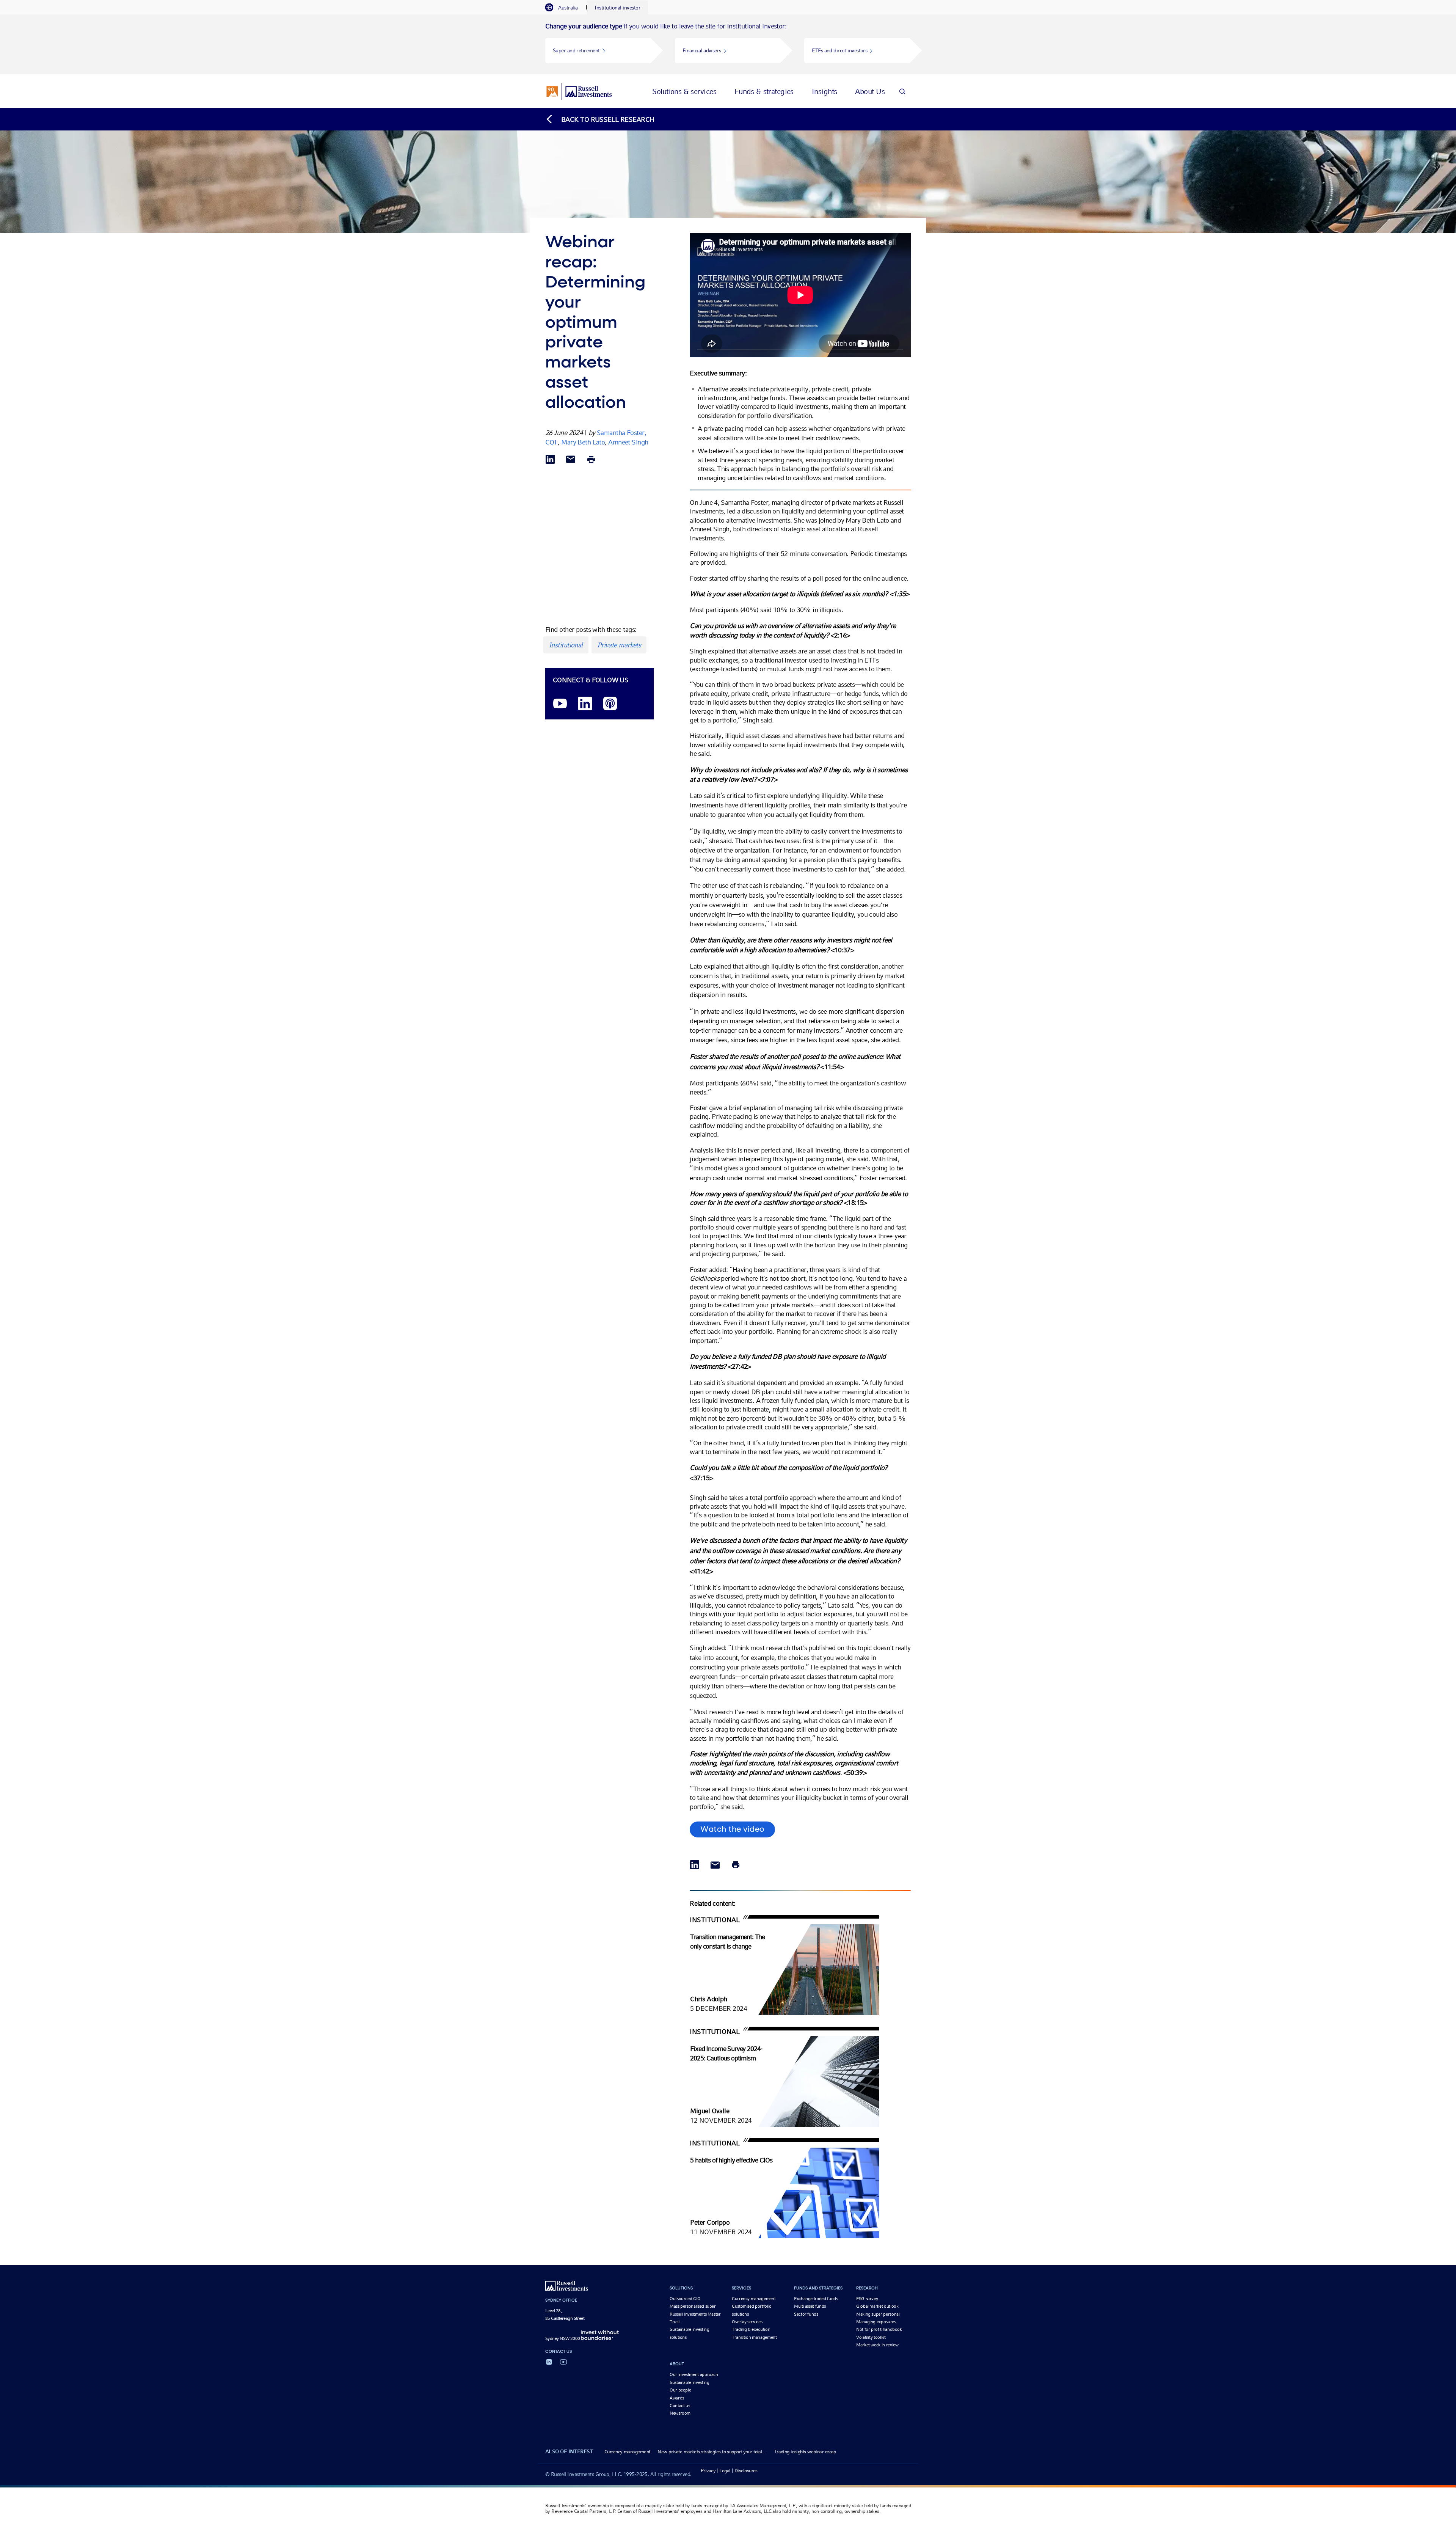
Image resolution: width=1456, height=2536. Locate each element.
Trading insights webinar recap (805, 2452)
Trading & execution (751, 2329)
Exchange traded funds (816, 2299)
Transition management (754, 2337)
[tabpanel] (728, 44)
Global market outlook (877, 2306)
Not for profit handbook (879, 2329)
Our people (680, 2390)
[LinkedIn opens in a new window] (585, 704)
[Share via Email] (571, 460)
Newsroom (680, 2413)
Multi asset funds (810, 2306)
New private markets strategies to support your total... (712, 2452)
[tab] (565, 8)
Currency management (754, 2299)
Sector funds (806, 2314)
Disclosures (746, 2471)
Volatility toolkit (871, 2337)
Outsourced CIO (685, 2299)
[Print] (591, 460)
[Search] (902, 91)
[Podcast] (610, 704)
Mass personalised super (693, 2306)
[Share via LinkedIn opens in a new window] (550, 460)
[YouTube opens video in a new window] (560, 704)
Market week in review (877, 2345)
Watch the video (732, 1829)
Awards (677, 2398)
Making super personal (878, 2314)
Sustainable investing (689, 2382)
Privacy (708, 2471)
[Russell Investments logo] (579, 91)
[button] (598, 51)
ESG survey (867, 2299)
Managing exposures (876, 2322)
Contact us (680, 2406)
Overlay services (747, 2322)
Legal (725, 2471)
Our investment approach (694, 2374)
